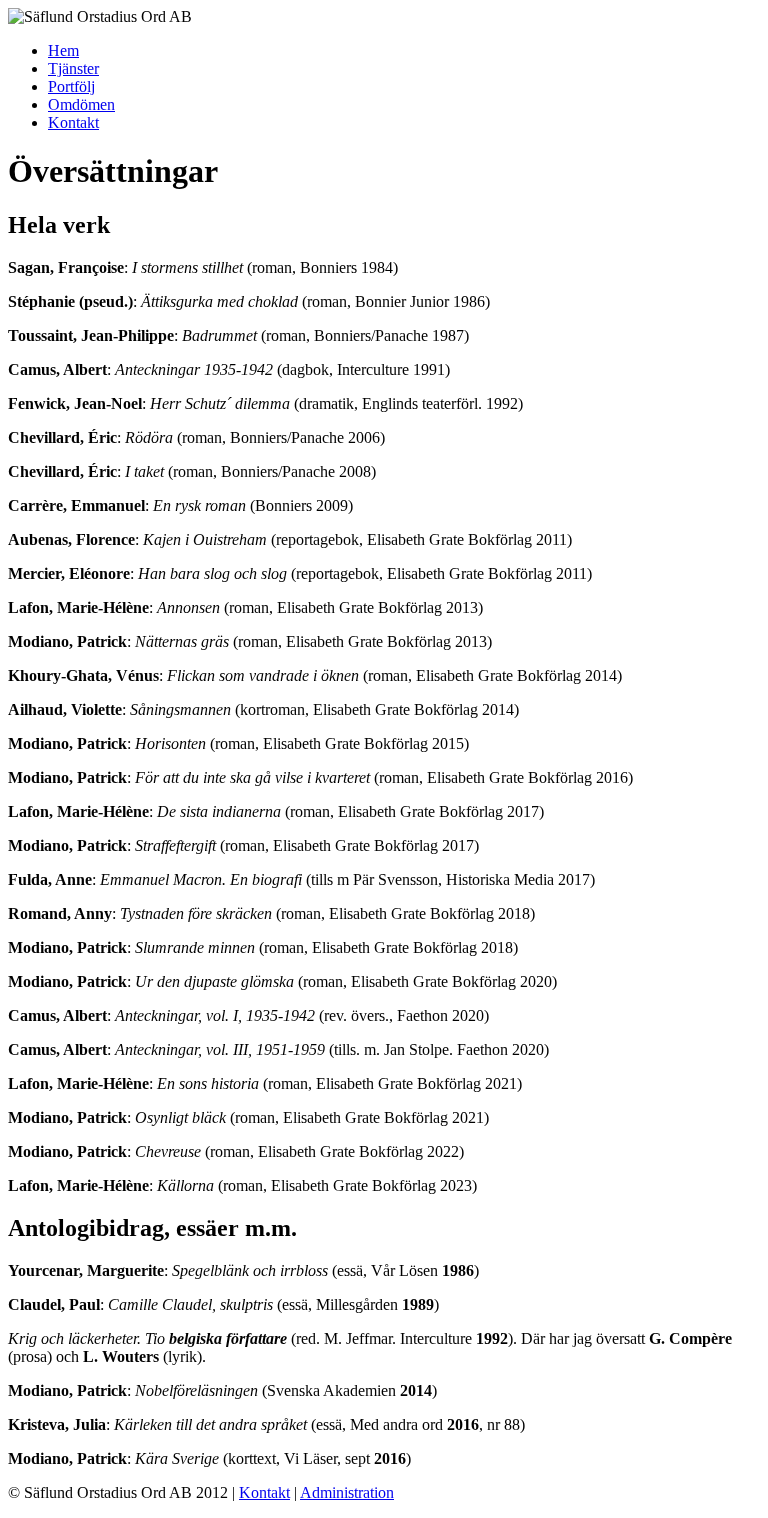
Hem (63, 50)
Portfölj (71, 86)
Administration (347, 1492)
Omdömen (81, 104)
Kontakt (73, 122)
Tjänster (73, 68)
